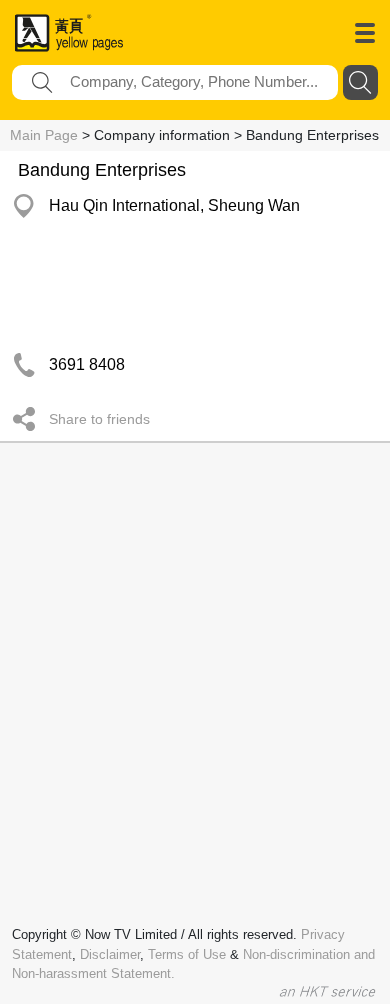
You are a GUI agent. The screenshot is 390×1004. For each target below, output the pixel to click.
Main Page (44, 135)
